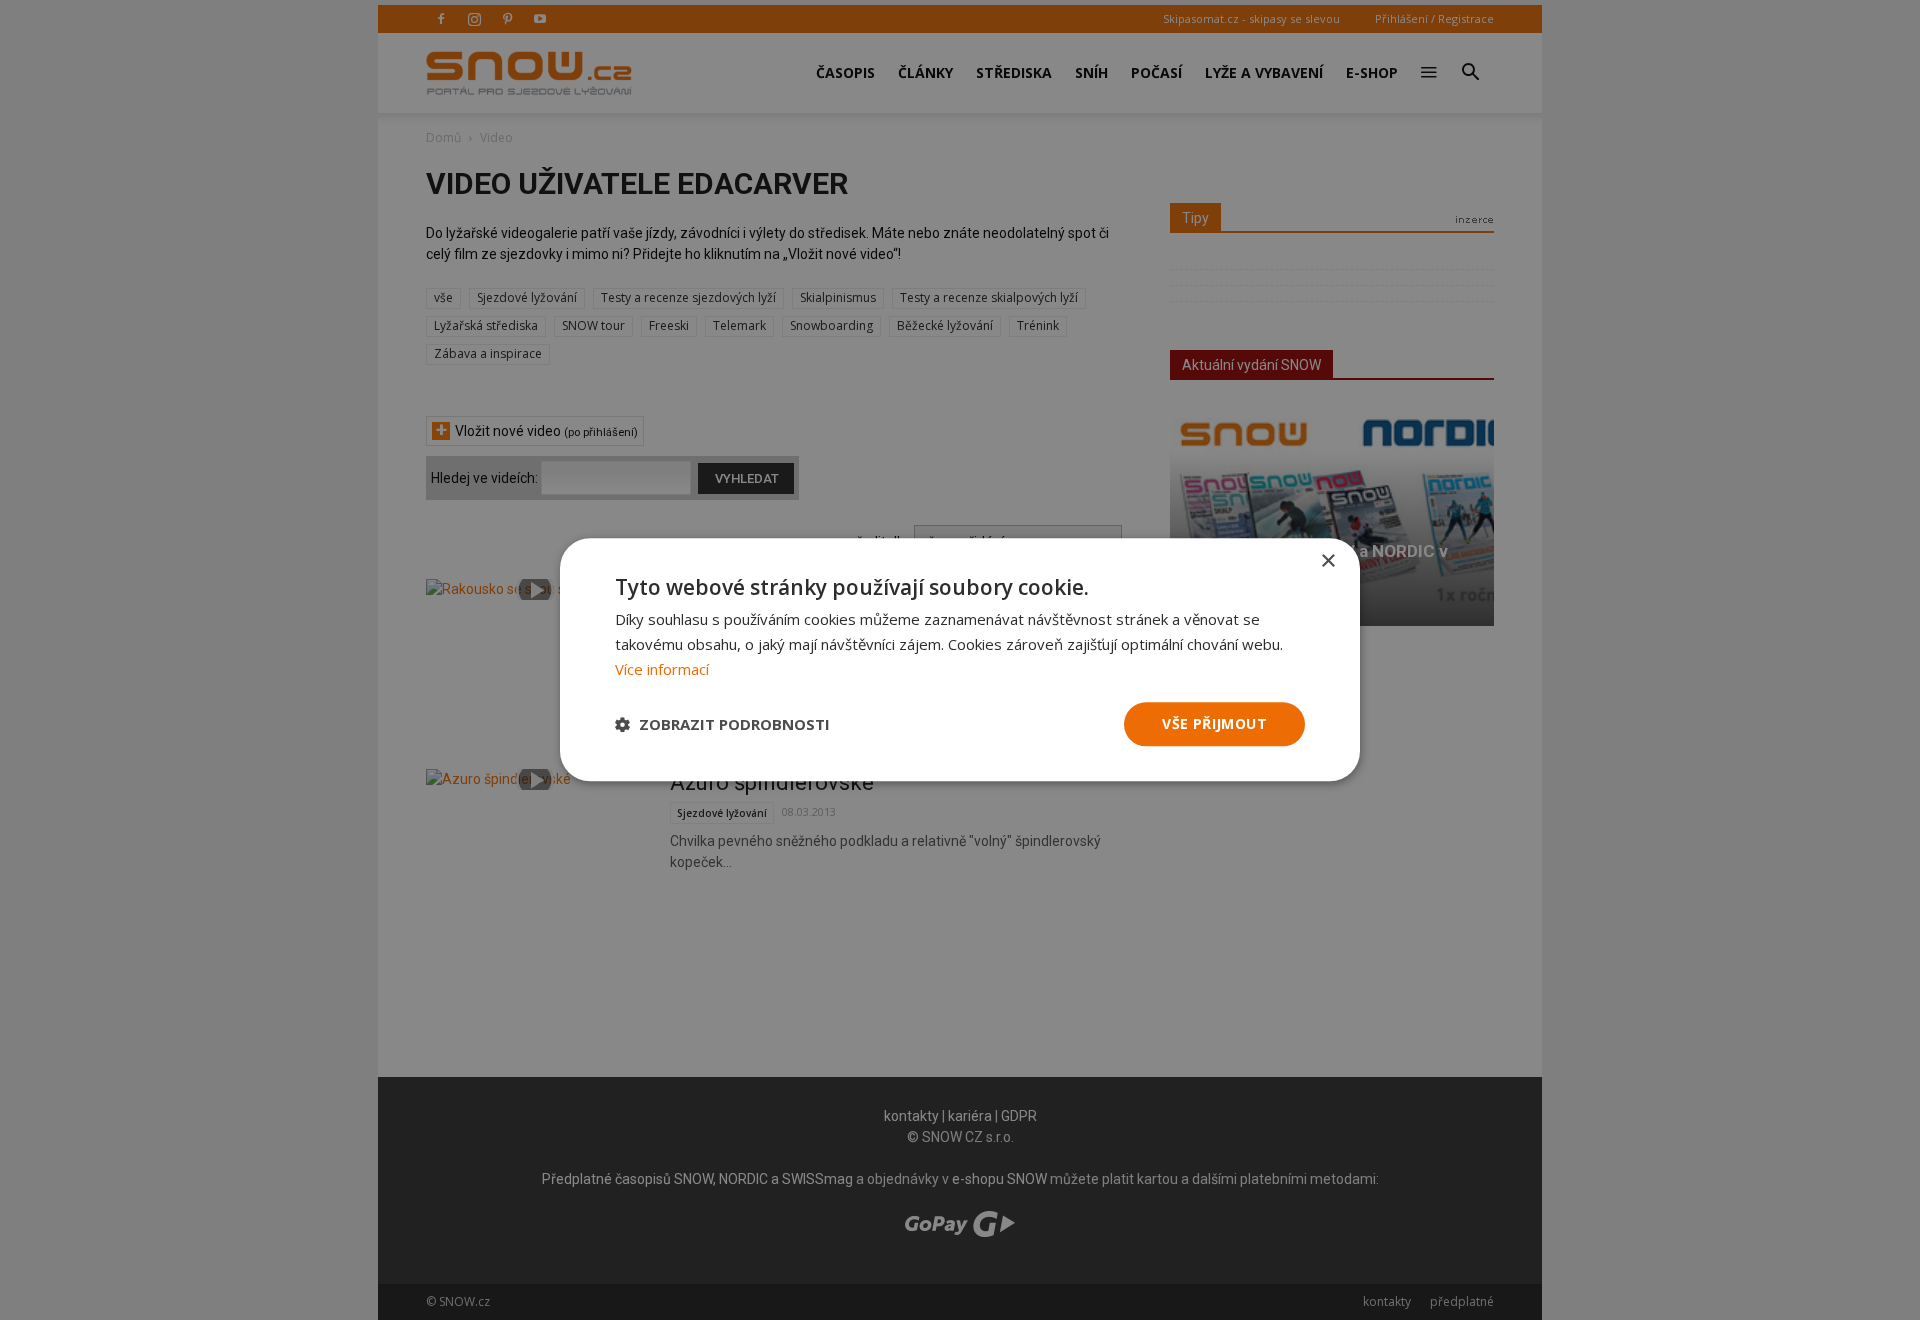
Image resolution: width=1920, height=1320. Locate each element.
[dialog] (960, 660)
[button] (722, 724)
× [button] (1327, 561)
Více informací (662, 669)
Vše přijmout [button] (1214, 723)
